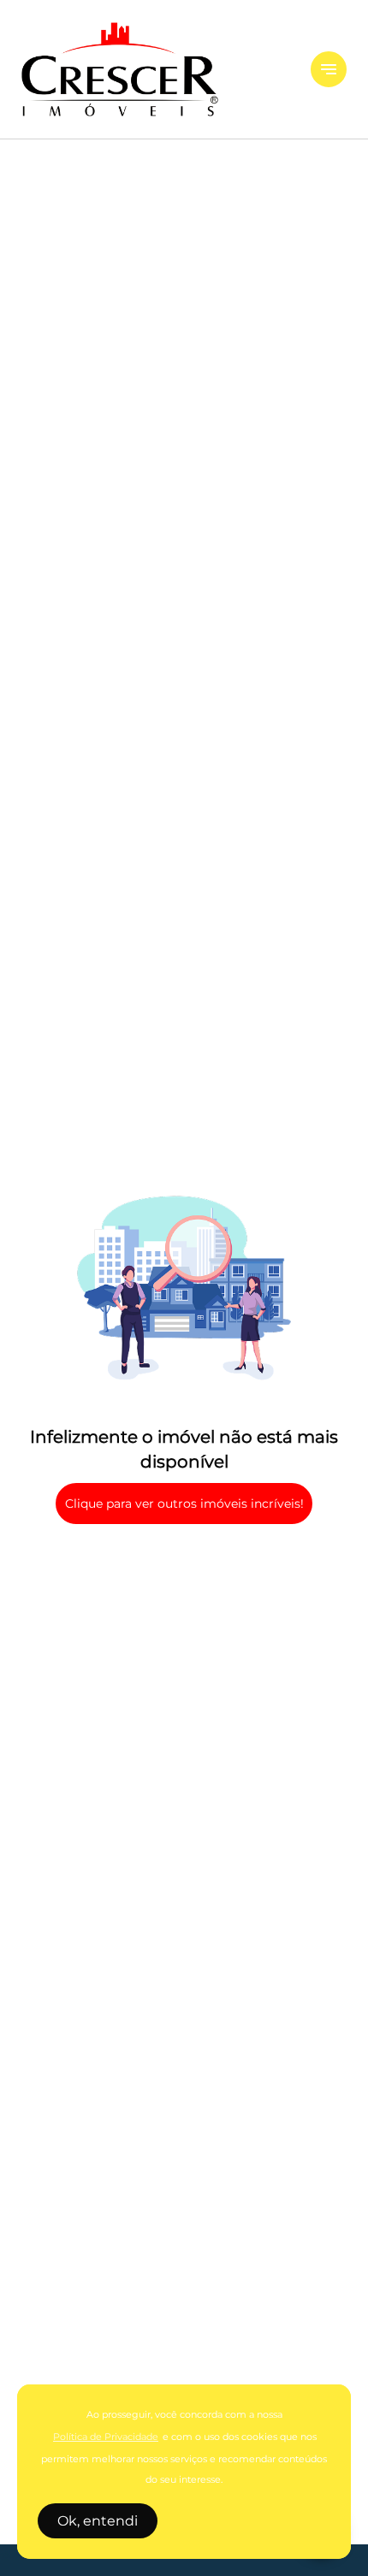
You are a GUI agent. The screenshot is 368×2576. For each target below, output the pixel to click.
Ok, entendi (98, 2521)
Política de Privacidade (106, 2437)
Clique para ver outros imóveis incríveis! (184, 1504)
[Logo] (156, 69)
